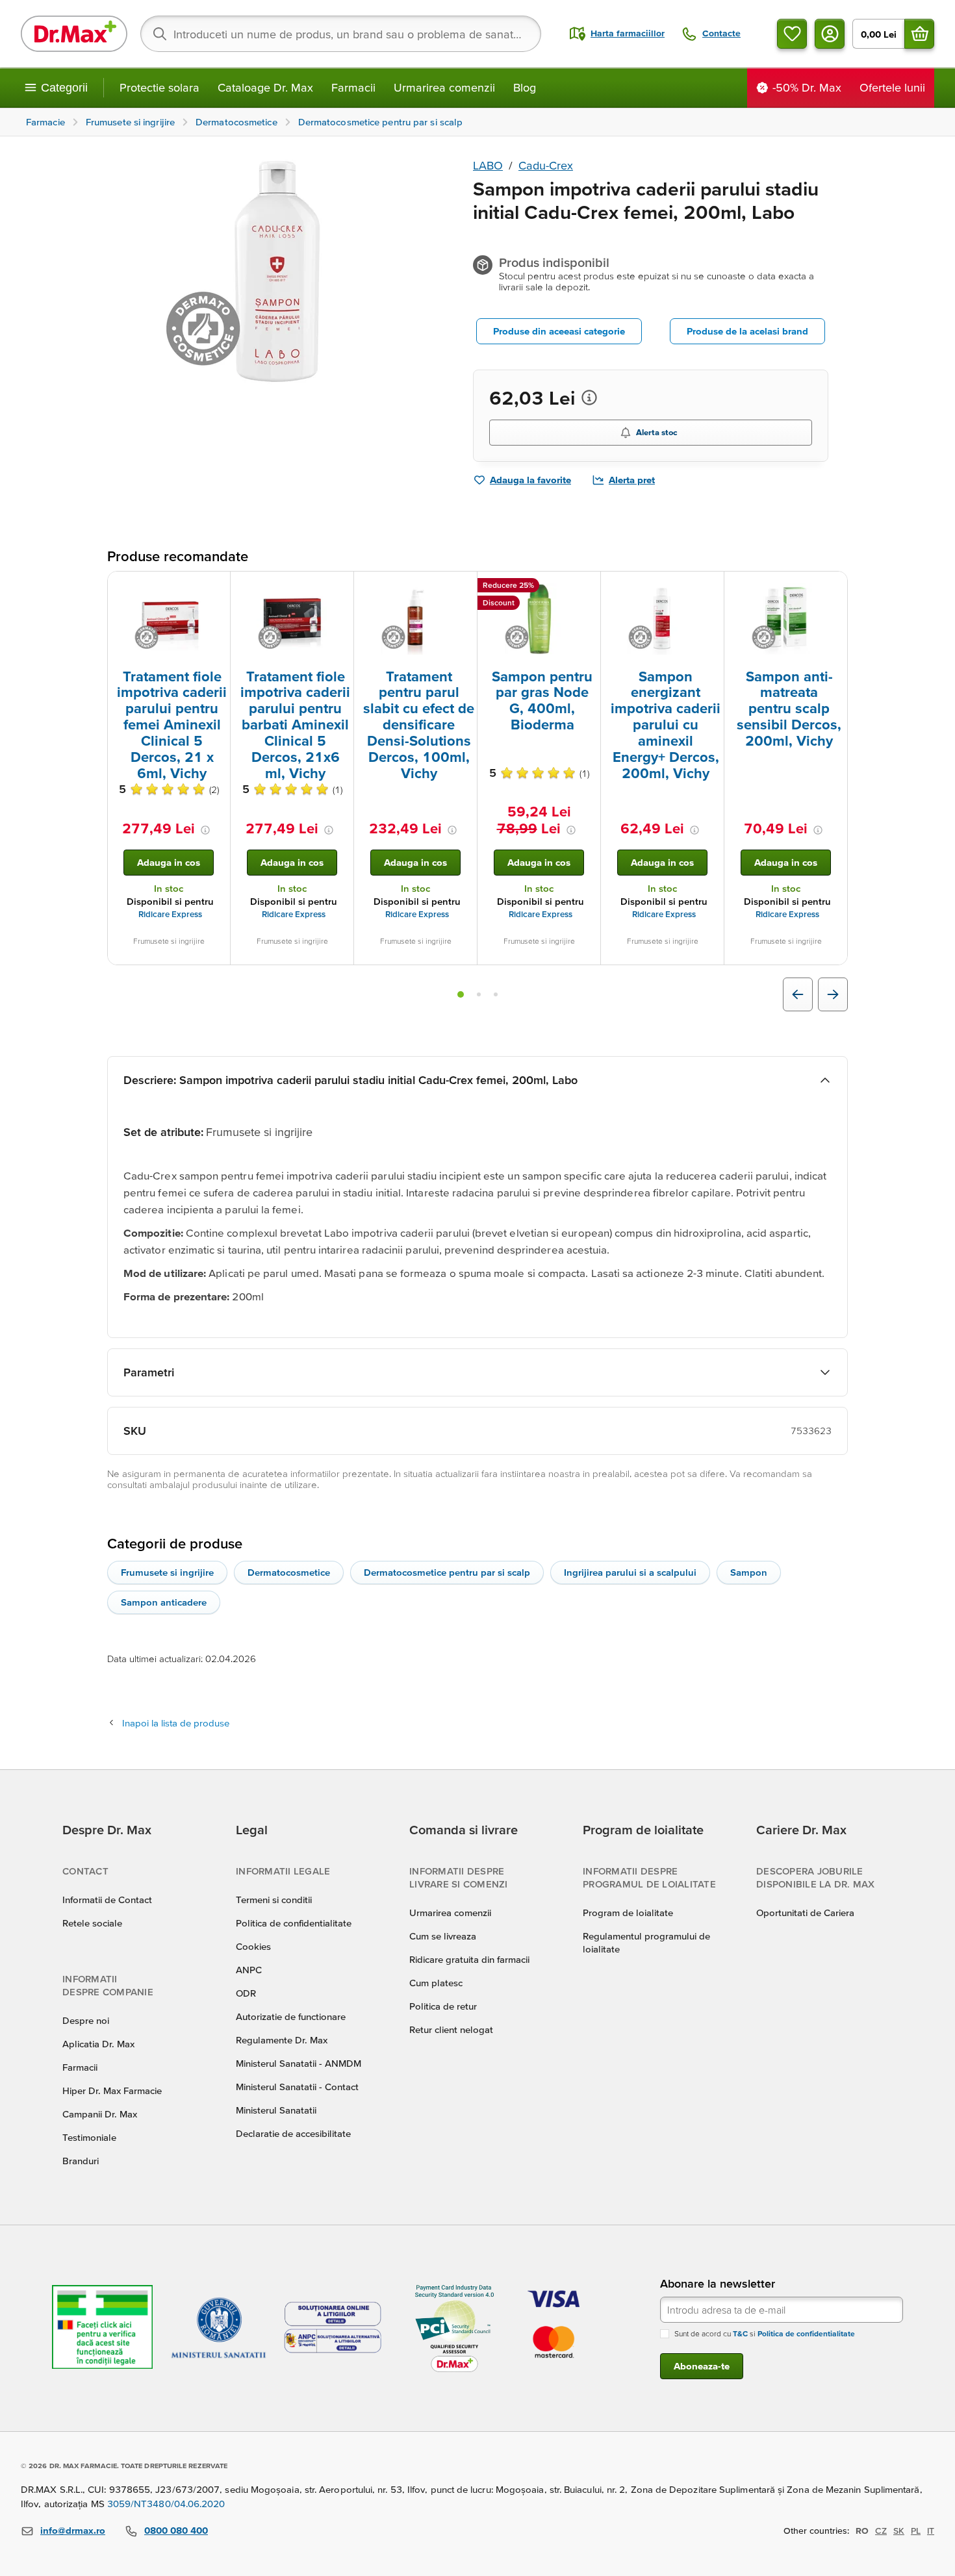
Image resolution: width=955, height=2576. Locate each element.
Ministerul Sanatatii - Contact (297, 2087)
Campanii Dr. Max (100, 2114)
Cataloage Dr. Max (265, 87)
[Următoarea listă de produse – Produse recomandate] (833, 994)
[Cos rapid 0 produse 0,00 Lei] (919, 34)
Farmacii (353, 87)
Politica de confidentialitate (294, 1923)
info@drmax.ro (73, 2530)
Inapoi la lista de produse (176, 1723)
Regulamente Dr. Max (282, 2040)
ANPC (249, 1970)
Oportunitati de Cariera (805, 1913)
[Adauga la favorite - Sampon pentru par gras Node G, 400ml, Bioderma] (586, 587)
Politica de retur (443, 2006)
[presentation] (169, 619)
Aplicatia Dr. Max (98, 2044)
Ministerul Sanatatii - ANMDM (299, 2063)
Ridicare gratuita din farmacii (469, 1959)
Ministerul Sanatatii (276, 2110)
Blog (525, 87)
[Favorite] (792, 34)
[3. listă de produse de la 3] (496, 994)
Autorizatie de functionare (291, 2016)
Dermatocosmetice (289, 1572)
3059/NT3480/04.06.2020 (166, 2504)
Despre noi (86, 2020)
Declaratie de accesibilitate (293, 2133)
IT (931, 2531)
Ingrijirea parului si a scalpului (630, 1572)
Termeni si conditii (274, 1900)
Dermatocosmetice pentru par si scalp (447, 1572)
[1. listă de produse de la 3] (461, 994)
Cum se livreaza (443, 1936)
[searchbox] (341, 34)
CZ (881, 2531)
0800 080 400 (176, 2530)
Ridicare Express (170, 914)
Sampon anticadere (164, 1602)
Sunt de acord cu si (765, 2333)
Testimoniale (89, 2137)
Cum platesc (436, 1983)
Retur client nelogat (451, 2029)
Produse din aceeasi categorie (559, 331)
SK (899, 2531)
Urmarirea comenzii (444, 87)
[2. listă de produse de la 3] (479, 994)
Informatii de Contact (107, 1900)
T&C (740, 2333)
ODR (246, 1993)
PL (916, 2531)
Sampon (749, 1572)
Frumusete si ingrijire (167, 1572)
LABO (488, 165)
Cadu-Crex (546, 165)
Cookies (253, 1946)
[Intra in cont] (830, 34)
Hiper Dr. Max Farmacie (112, 2090)
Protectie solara (159, 87)
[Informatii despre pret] (589, 398)
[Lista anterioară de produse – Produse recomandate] (798, 994)
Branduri (81, 2161)
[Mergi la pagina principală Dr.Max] (74, 34)
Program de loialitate (628, 1913)
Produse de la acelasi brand (747, 331)
